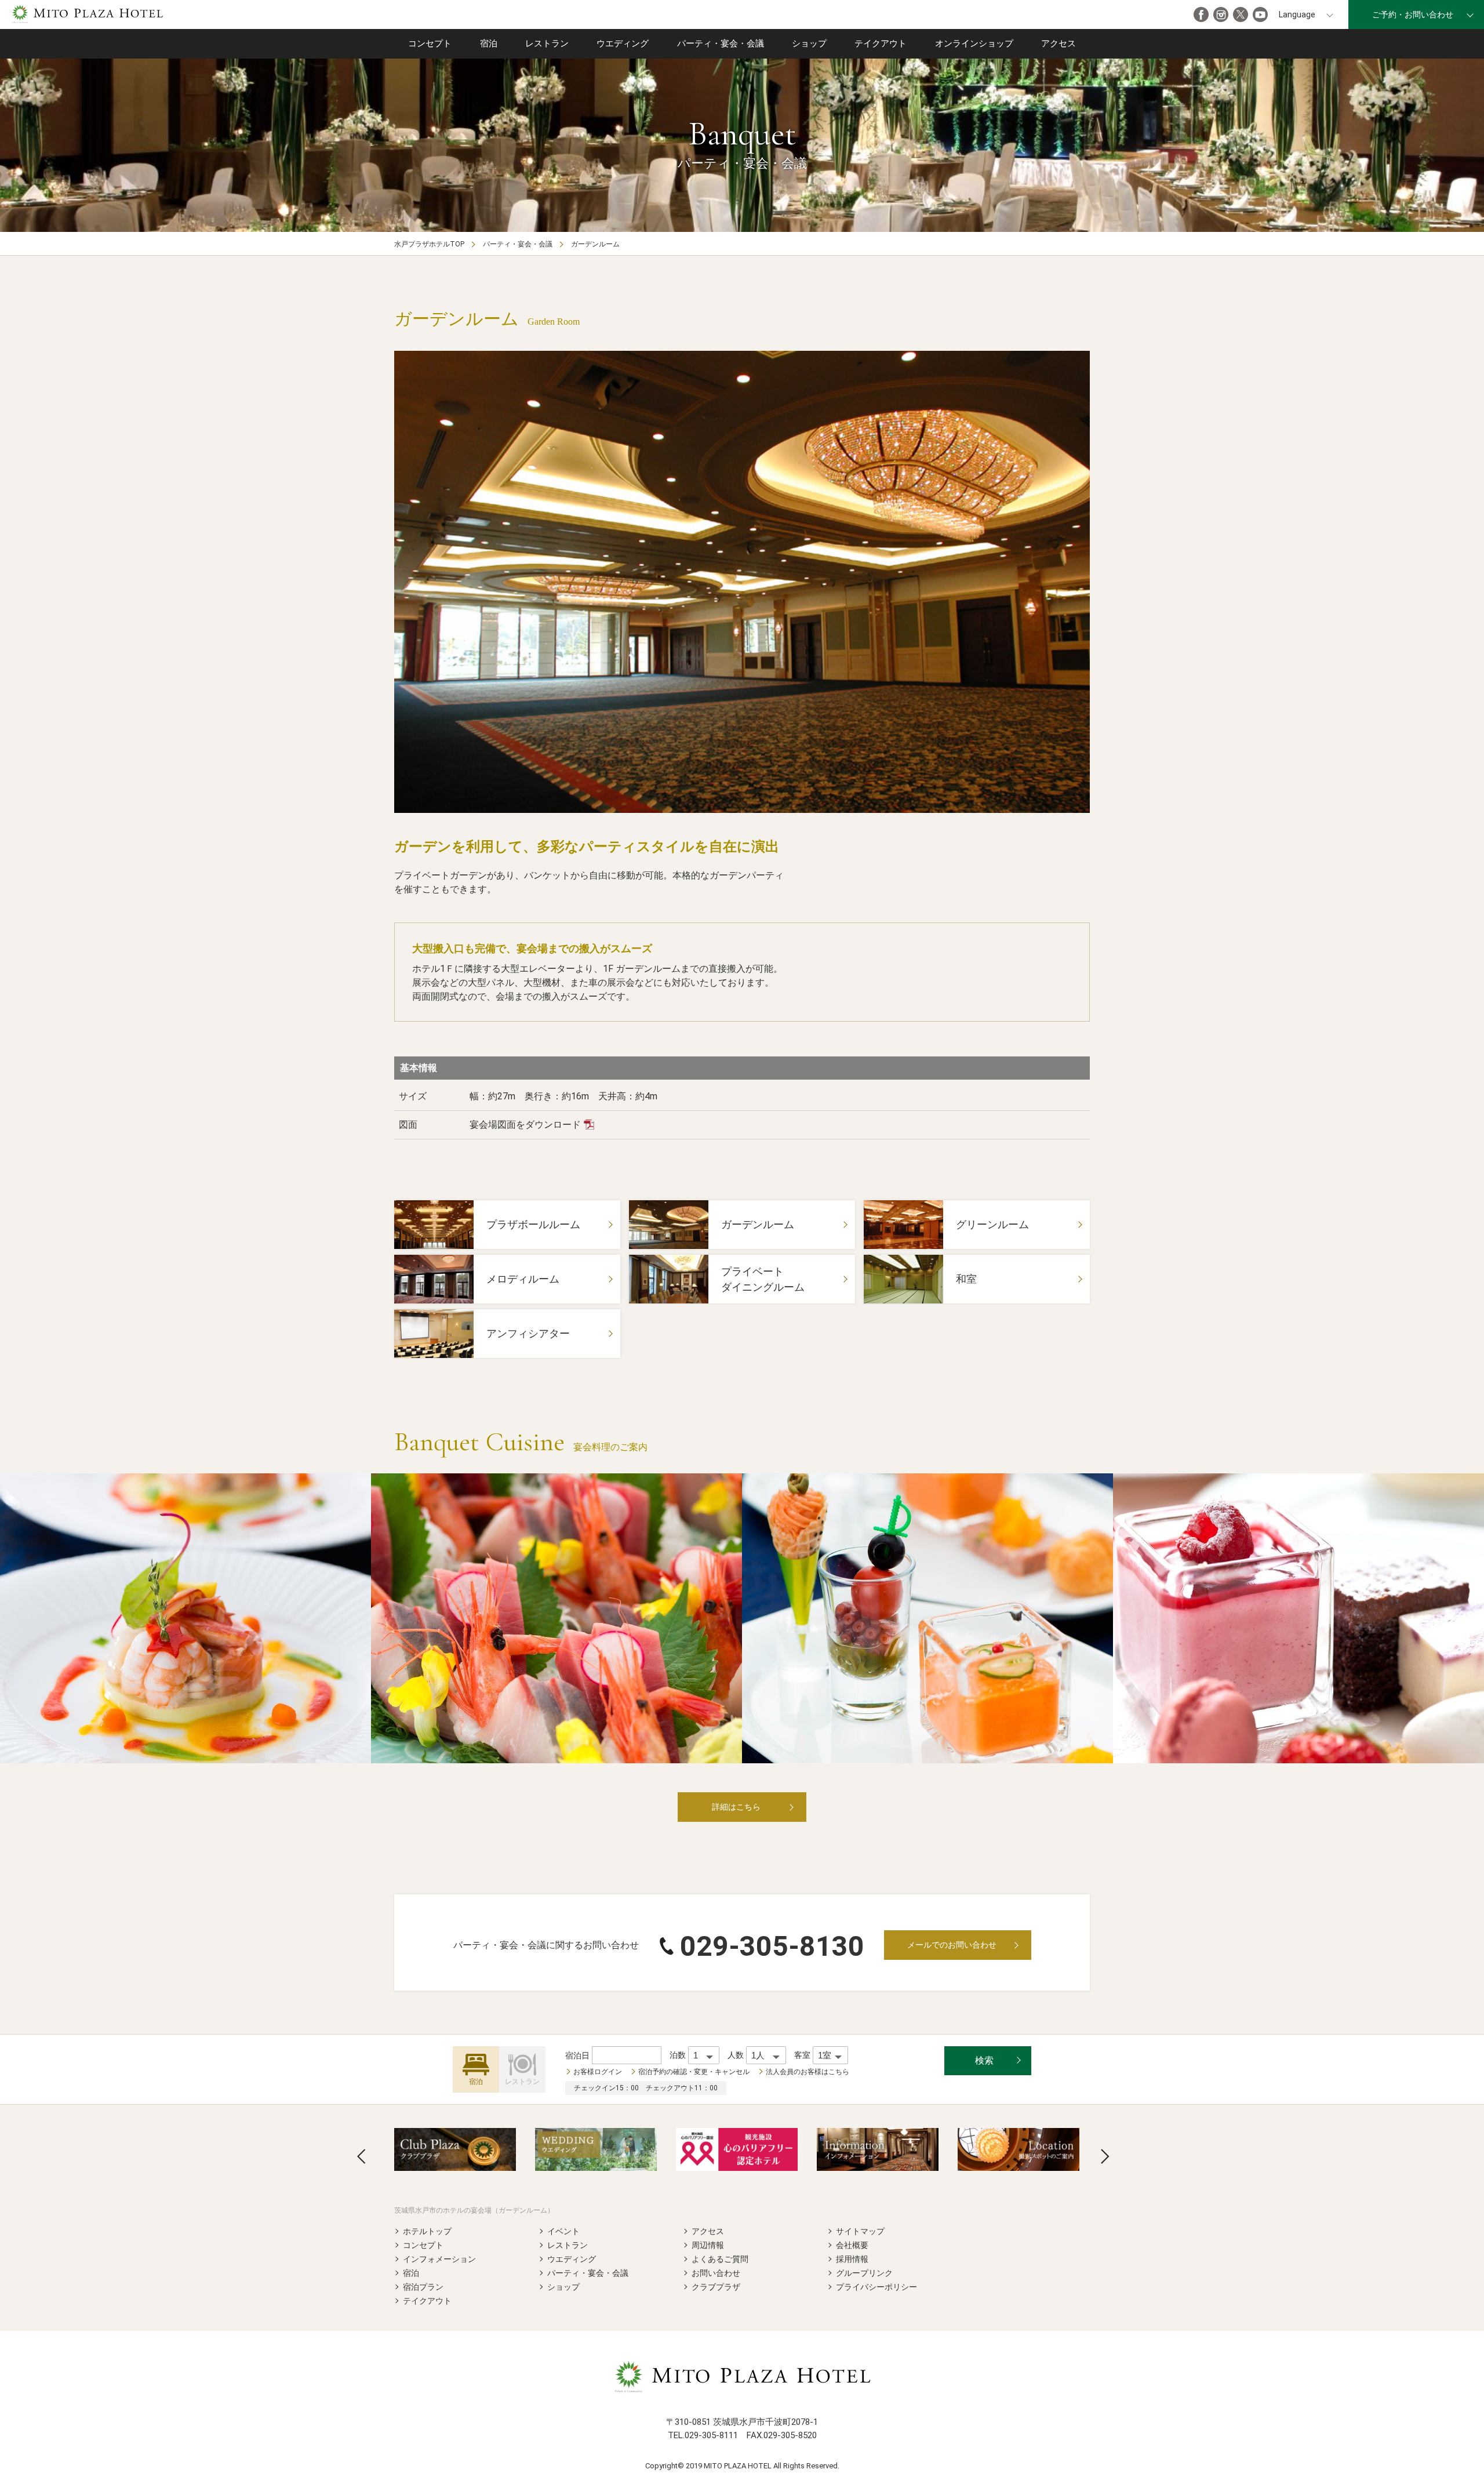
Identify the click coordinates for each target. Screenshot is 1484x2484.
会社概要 (852, 2245)
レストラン (547, 43)
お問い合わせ (716, 2273)
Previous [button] (361, 2156)
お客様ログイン (598, 2072)
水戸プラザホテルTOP (429, 244)
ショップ (809, 43)
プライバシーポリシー (876, 2287)
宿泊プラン (423, 2287)
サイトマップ (860, 2231)
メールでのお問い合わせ (952, 1945)
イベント (563, 2231)
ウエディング (623, 43)
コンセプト (430, 43)
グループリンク (864, 2273)
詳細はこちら (736, 1807)
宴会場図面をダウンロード (525, 1125)
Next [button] (1105, 2156)
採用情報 (852, 2259)
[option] (742, 582)
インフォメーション (439, 2259)
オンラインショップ (974, 43)
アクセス (1059, 43)
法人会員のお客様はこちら (808, 2072)
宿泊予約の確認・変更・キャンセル (694, 2072)
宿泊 (489, 43)
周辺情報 (708, 2245)
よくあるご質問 (720, 2259)
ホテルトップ (427, 2231)
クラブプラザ (716, 2287)
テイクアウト (881, 43)
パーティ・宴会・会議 (721, 43)
